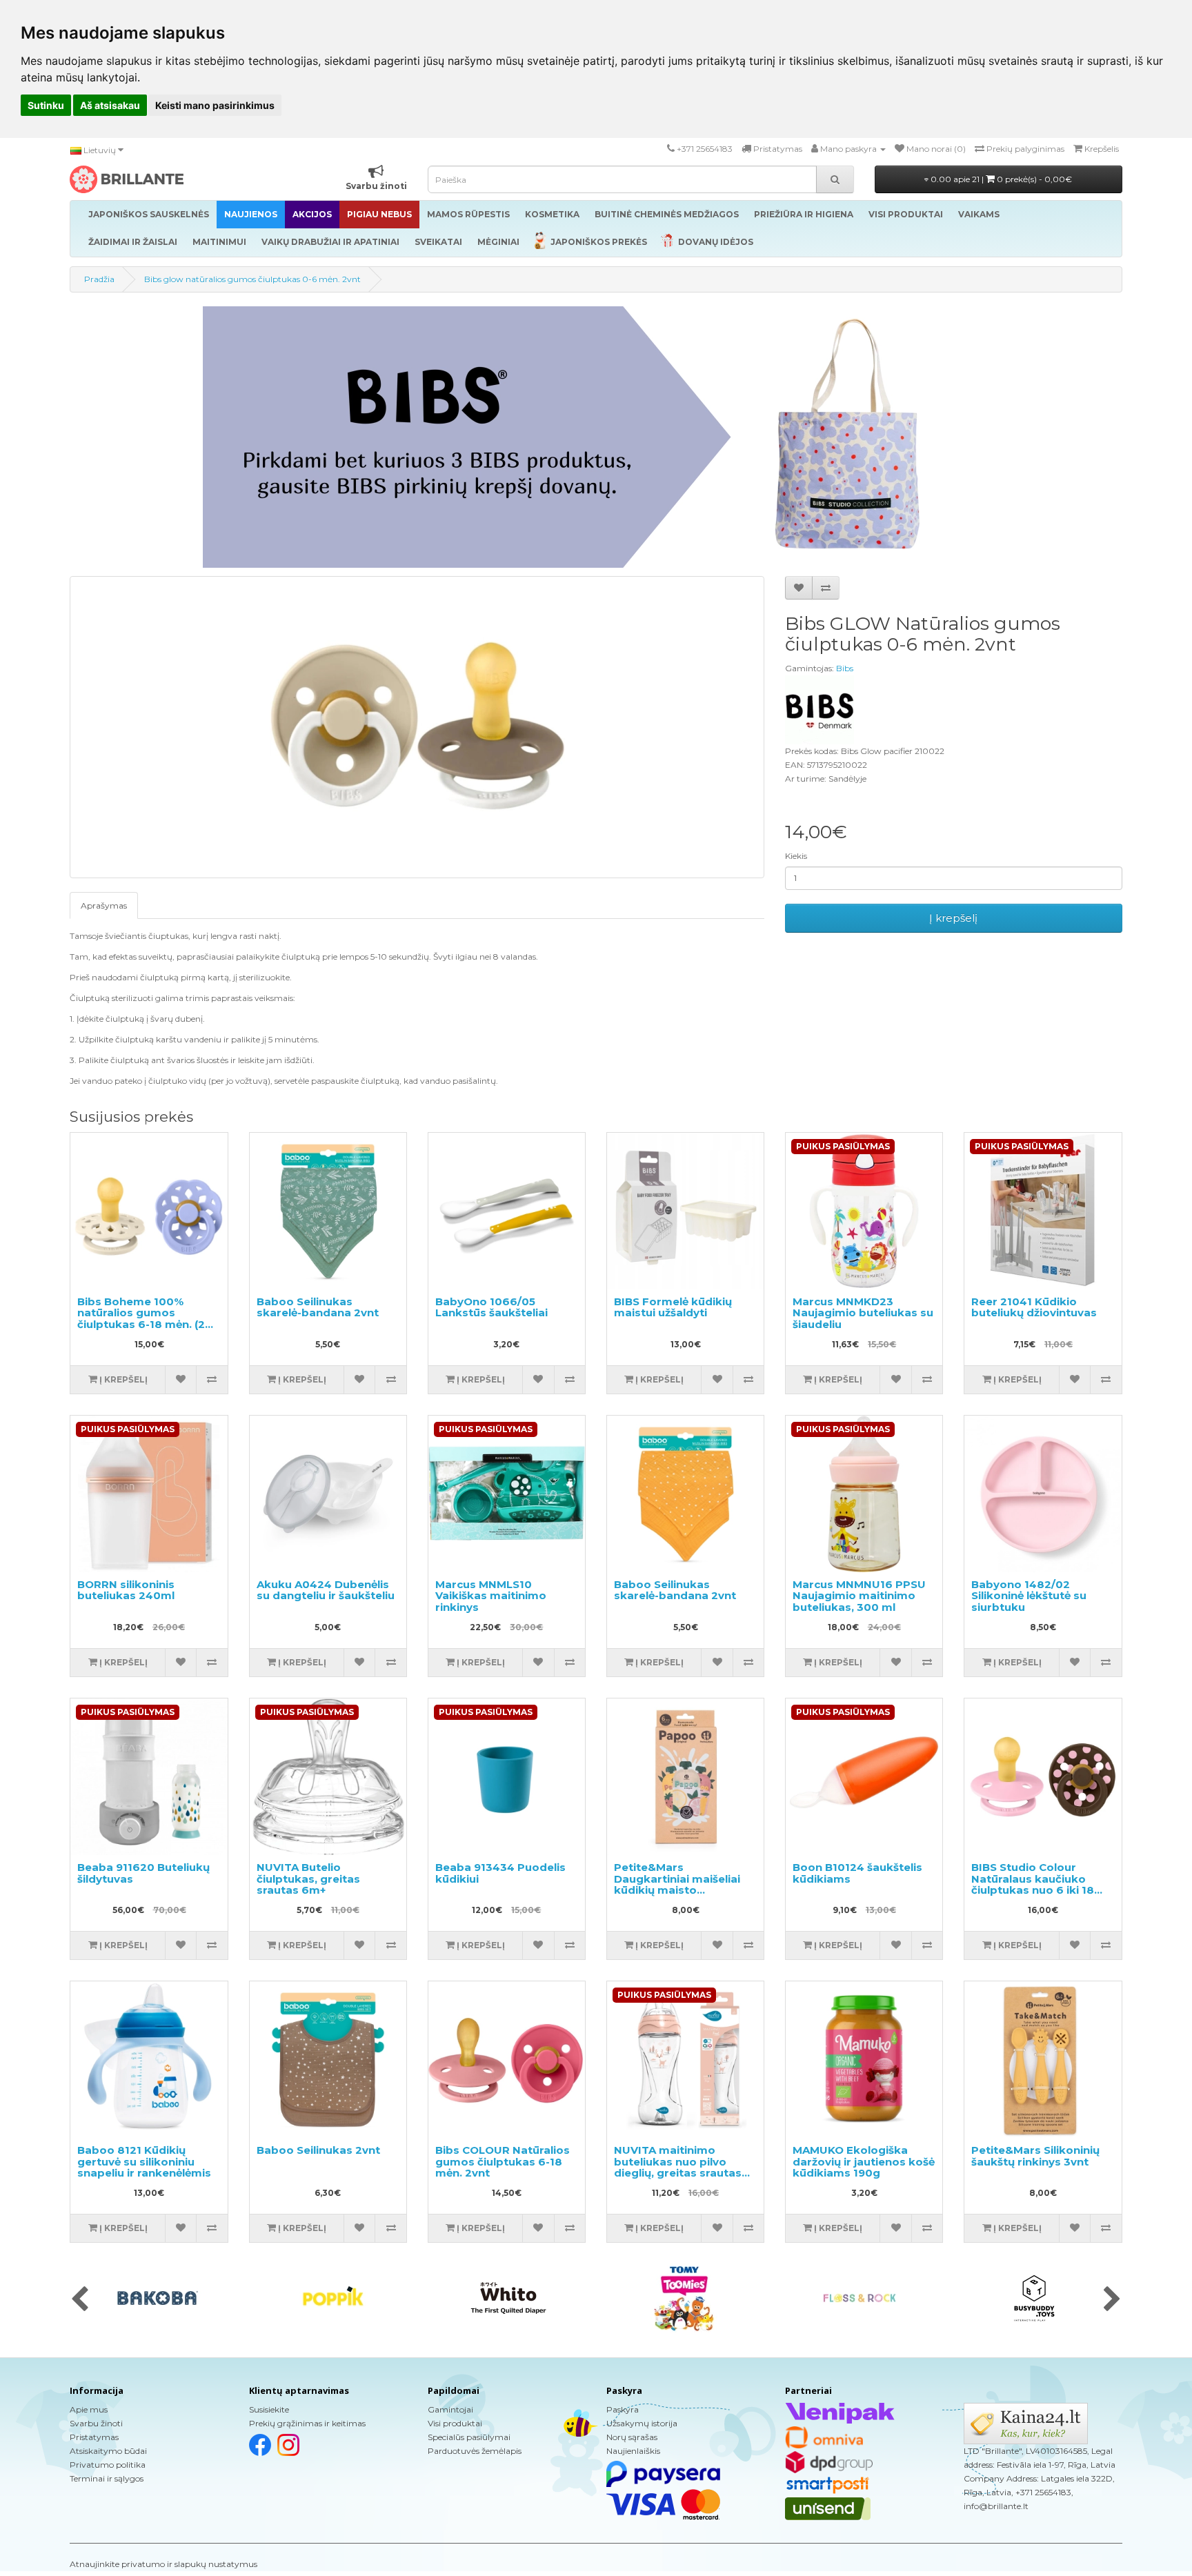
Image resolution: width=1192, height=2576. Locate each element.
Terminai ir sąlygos (107, 2478)
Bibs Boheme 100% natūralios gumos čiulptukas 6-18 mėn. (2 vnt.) (141, 1319)
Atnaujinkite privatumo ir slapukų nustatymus (163, 2564)
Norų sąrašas (632, 2437)
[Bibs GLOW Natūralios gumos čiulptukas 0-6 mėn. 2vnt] (417, 727)
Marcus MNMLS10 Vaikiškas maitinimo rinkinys (491, 1596)
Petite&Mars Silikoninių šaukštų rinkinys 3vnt (1035, 2156)
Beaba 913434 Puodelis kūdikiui (500, 1873)
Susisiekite (269, 2409)
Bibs (845, 668)
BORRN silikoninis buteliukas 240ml (126, 1590)
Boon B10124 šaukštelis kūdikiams (857, 1873)
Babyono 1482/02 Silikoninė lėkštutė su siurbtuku (1029, 1596)
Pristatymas (94, 2437)
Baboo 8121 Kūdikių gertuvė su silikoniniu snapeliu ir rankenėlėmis (144, 2161)
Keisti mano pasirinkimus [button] (215, 105)
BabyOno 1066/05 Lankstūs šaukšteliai (491, 1307)
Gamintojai (450, 2409)
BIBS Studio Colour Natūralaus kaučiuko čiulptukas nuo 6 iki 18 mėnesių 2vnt (1033, 1884)
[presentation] (80, 2300)
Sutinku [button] (46, 105)
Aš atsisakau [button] (110, 105)
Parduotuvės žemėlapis (475, 2451)
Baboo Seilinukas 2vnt (318, 2150)
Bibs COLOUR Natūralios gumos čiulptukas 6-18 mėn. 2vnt (503, 2161)
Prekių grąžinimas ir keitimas (307, 2423)
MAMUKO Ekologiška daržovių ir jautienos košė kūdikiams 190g (864, 2161)
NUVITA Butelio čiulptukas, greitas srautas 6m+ (308, 1879)
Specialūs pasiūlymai (469, 2437)
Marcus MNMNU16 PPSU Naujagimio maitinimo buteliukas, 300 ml (859, 1596)
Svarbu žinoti (96, 2423)
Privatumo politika (108, 2465)
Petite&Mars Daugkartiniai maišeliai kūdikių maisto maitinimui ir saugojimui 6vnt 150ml (681, 1890)
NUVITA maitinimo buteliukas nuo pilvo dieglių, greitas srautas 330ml (678, 2167)
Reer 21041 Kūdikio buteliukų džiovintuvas (1034, 1307)
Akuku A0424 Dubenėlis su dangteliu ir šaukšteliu (326, 1590)
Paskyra (623, 2409)
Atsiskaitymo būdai (108, 2451)
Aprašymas (104, 905)
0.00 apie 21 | (1000, 179)
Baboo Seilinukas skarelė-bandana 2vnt (318, 1307)
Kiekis (796, 856)
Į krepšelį (953, 918)
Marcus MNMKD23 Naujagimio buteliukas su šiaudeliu (863, 1313)
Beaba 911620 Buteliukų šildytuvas (143, 1873)
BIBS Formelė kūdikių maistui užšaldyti (673, 1307)
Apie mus (89, 2409)
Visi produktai (455, 2423)
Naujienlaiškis (633, 2451)
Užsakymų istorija (642, 2423)
